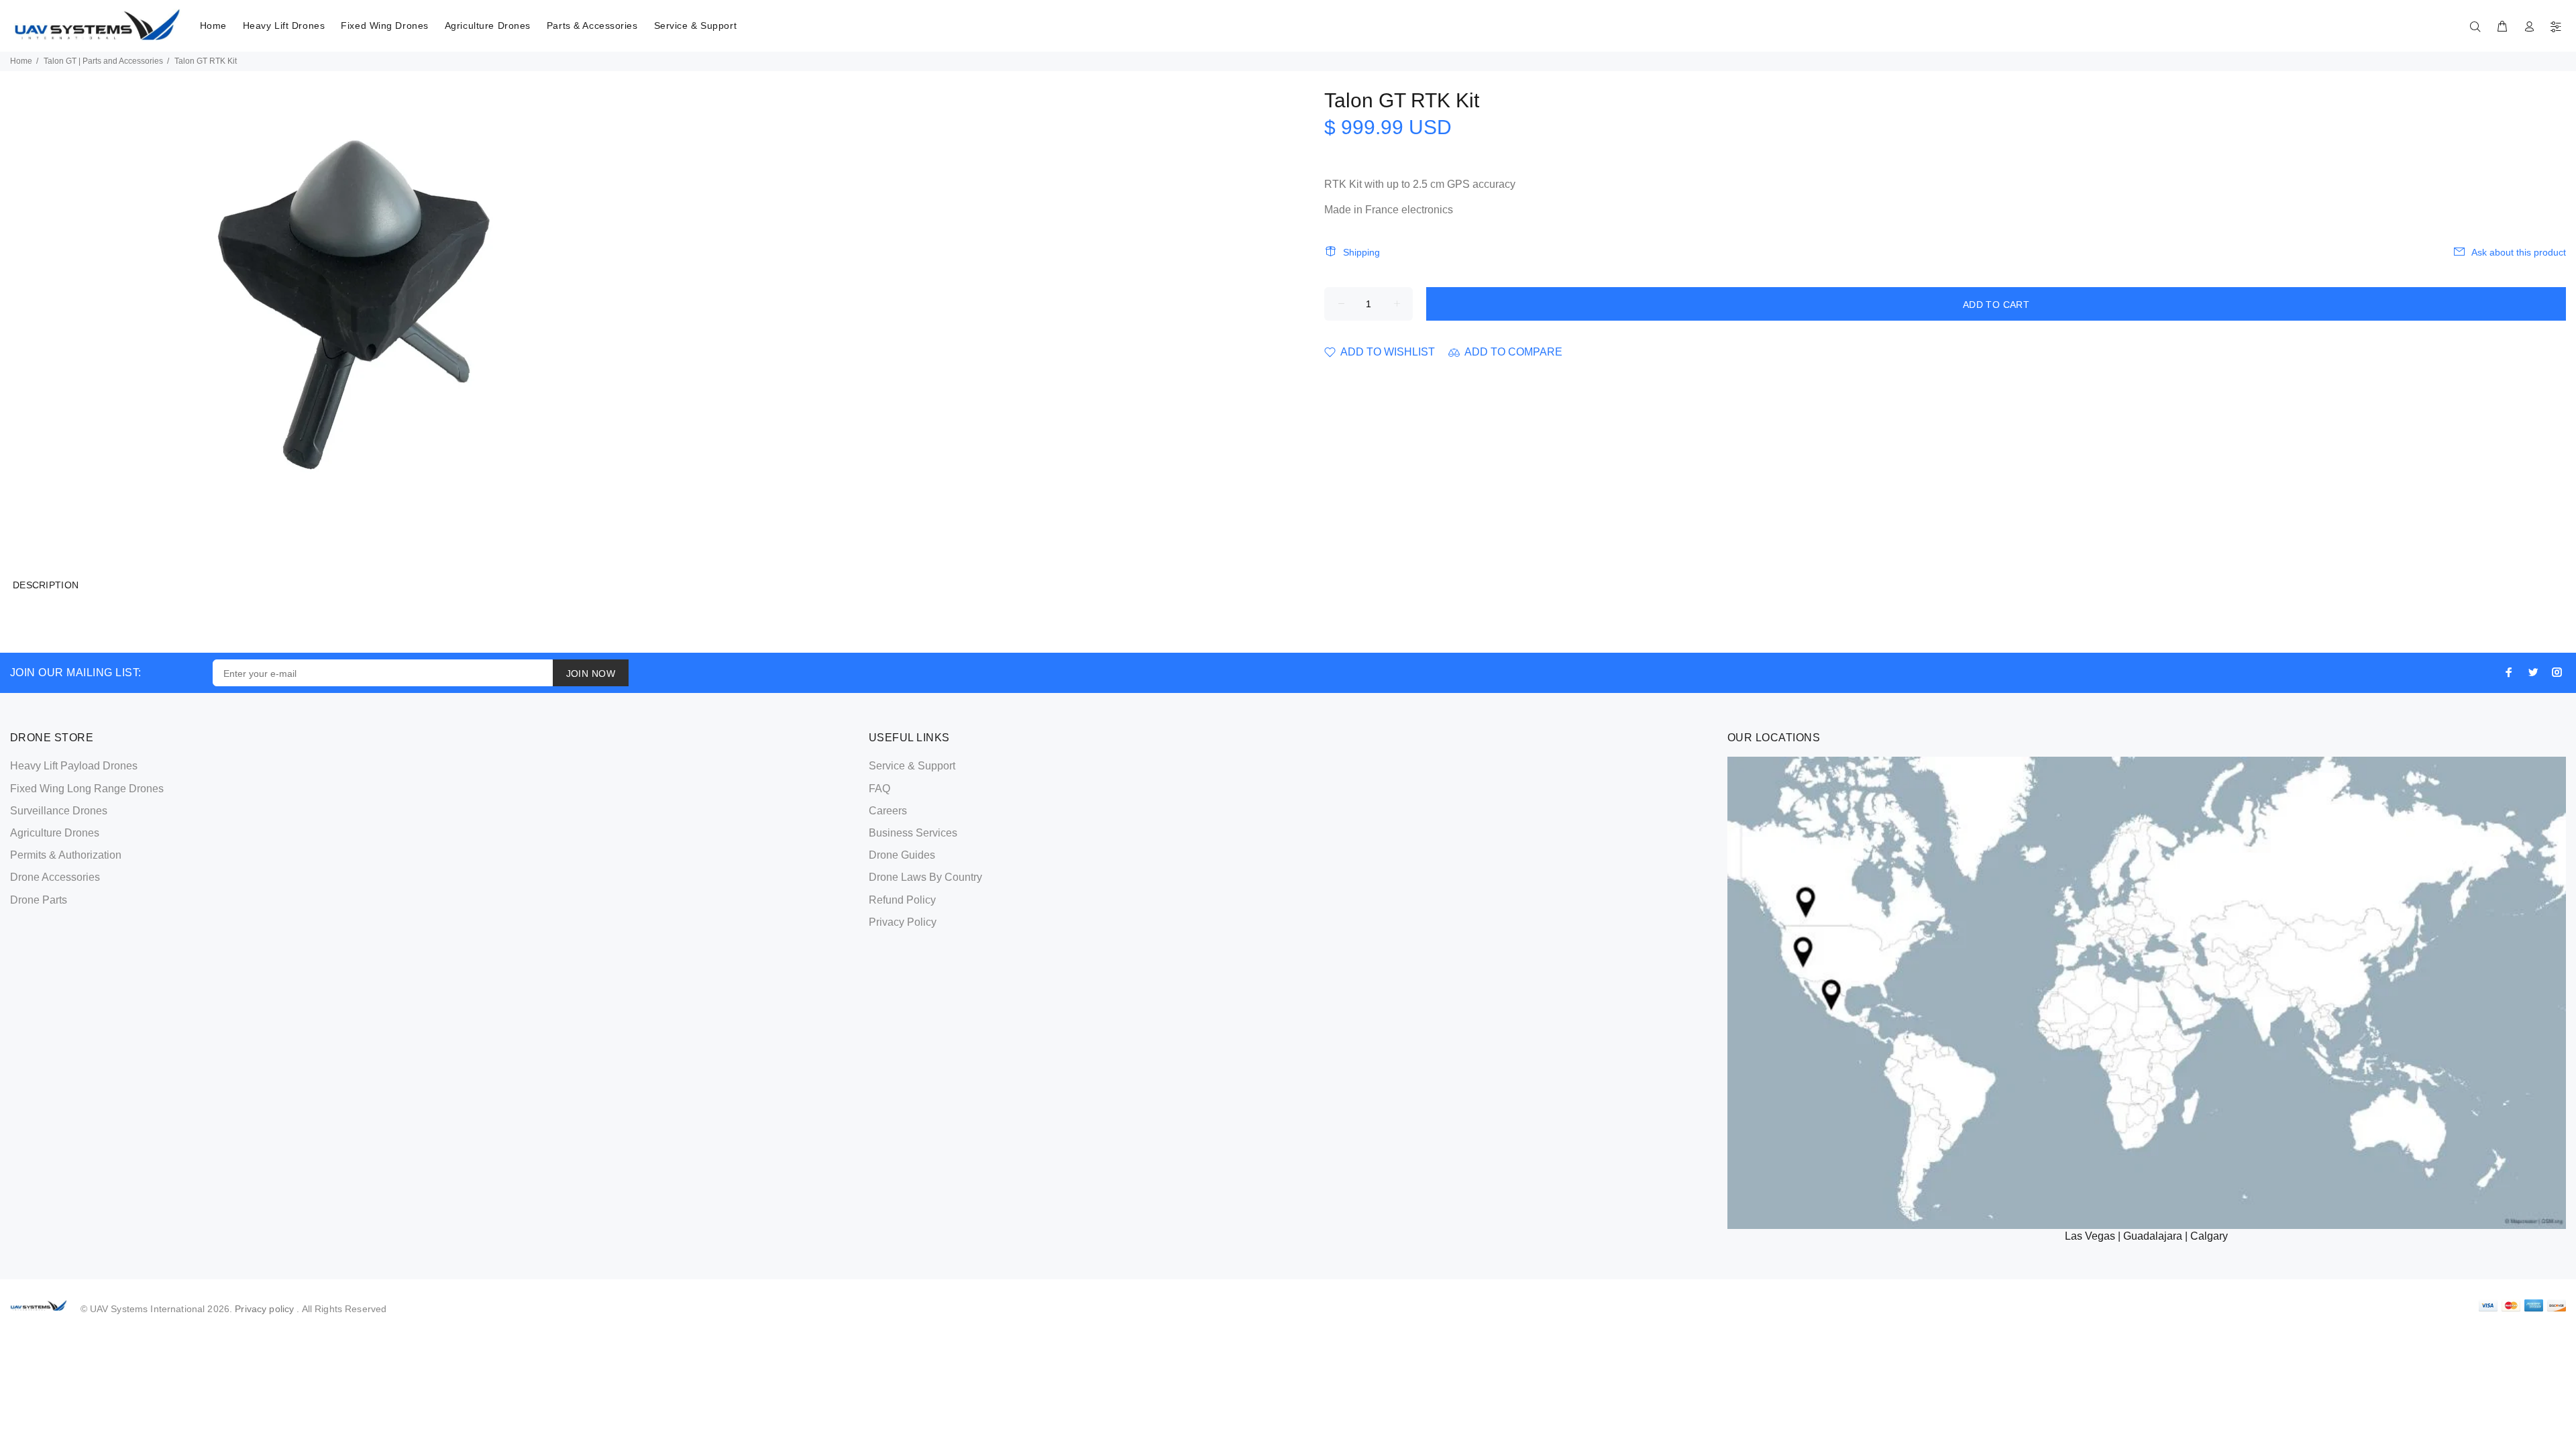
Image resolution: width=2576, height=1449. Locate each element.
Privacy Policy (903, 922)
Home (213, 25)
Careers (888, 811)
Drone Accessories (55, 877)
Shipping (1361, 252)
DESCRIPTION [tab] (46, 585)
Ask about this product (2519, 252)
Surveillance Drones (59, 811)
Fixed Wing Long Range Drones (87, 789)
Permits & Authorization (66, 855)
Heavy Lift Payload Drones (74, 766)
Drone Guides (902, 855)
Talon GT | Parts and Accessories (103, 61)
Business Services (913, 833)
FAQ (879, 789)
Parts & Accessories (592, 25)
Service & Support (696, 25)
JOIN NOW (591, 674)
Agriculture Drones (488, 25)
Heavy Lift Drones (284, 25)
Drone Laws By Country (925, 877)
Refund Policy (902, 900)
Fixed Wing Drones (385, 25)
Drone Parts (39, 900)
